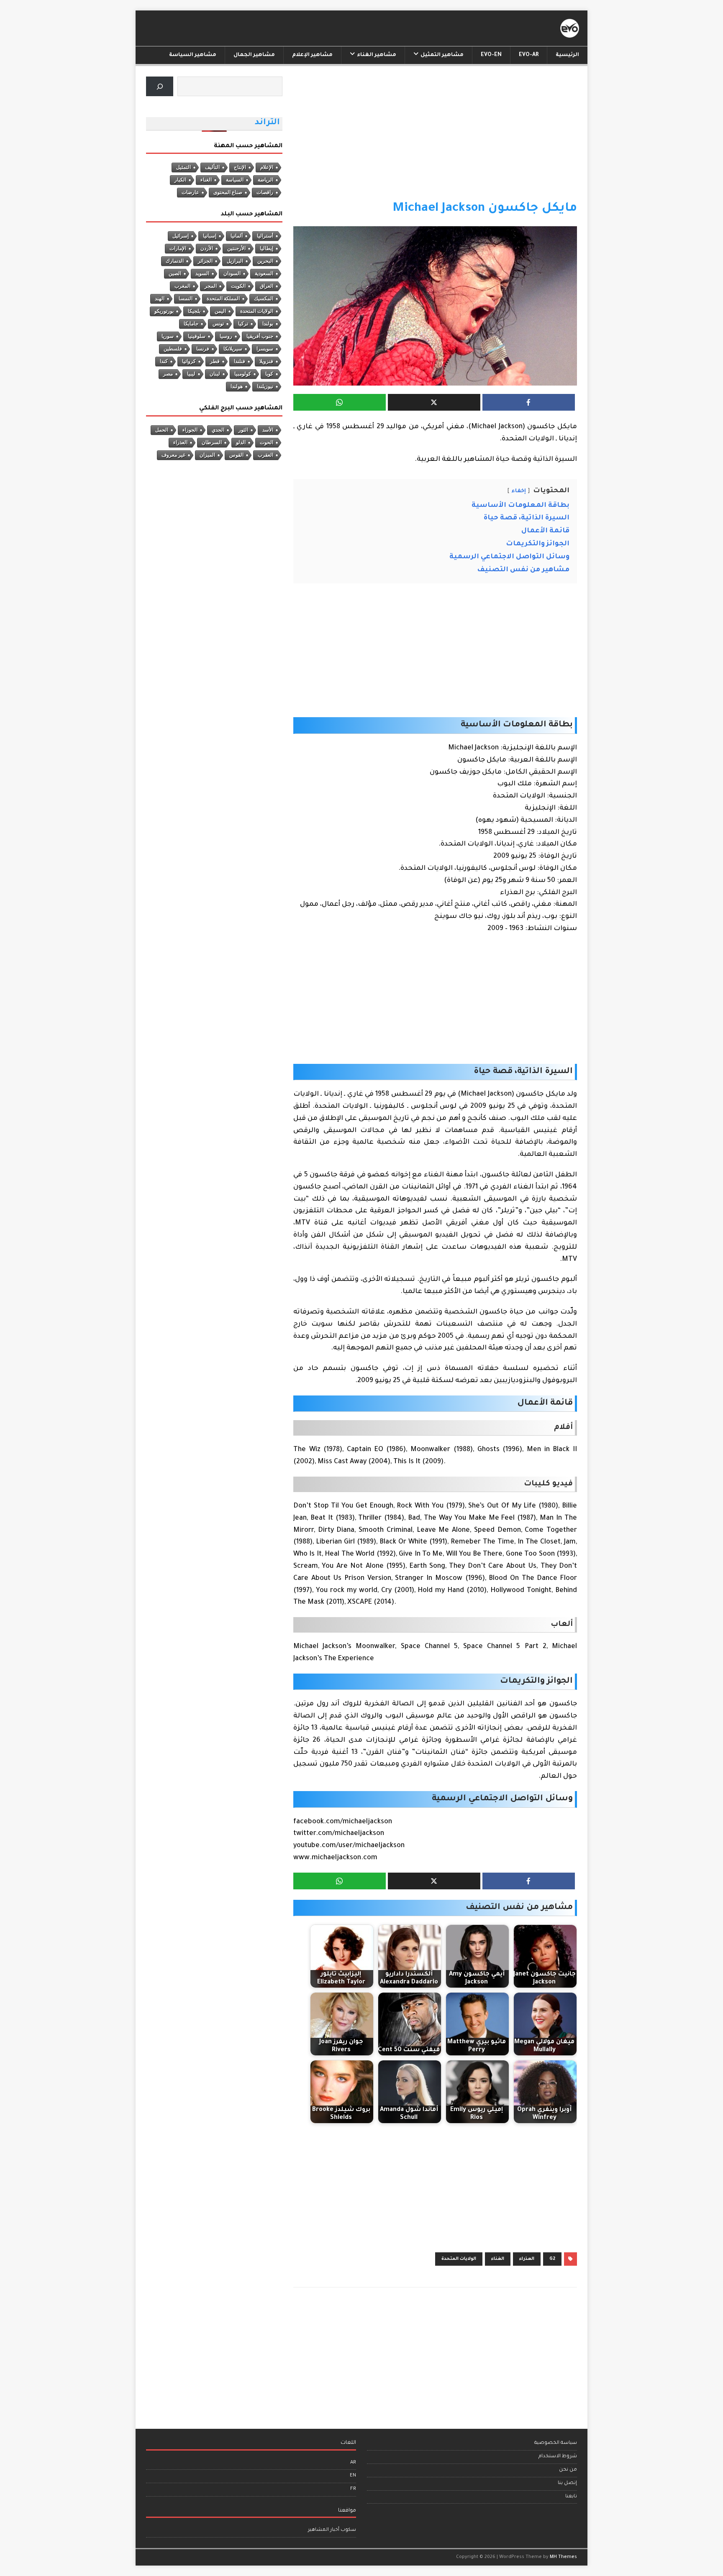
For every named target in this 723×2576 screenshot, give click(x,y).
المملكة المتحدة (223, 299)
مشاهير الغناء (377, 55)
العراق (267, 286)
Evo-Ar (529, 55)
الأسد (268, 430)
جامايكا (191, 324)
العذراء (527, 2259)
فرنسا (203, 349)
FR (353, 2489)
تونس (218, 324)
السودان (232, 273)
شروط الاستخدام (558, 2457)
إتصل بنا (567, 2483)
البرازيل (235, 261)
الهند (160, 299)
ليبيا (191, 374)
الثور (243, 430)
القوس (236, 455)
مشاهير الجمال (254, 55)
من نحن (568, 2470)
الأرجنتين (236, 248)
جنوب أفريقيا (260, 336)
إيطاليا (267, 248)
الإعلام (267, 167)
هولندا (237, 386)
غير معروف (173, 455)
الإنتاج (240, 167)
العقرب (265, 455)
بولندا (268, 324)
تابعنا (571, 2497)
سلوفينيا (197, 336)
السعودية (264, 273)
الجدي (218, 430)
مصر (168, 374)
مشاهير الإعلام (312, 55)
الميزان (207, 455)
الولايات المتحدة (459, 2259)
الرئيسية (567, 55)
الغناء (498, 2259)
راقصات (265, 192)
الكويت (238, 286)
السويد (202, 273)
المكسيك (264, 299)
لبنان (215, 374)
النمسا (186, 299)
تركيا (243, 324)
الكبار (180, 180)
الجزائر (205, 261)
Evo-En (491, 55)
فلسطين (173, 349)
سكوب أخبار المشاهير (332, 2530)
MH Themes (563, 2557)
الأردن (207, 248)
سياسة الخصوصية (556, 2443)
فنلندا (240, 361)
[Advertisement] (435, 138)
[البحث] (160, 86)
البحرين (265, 261)
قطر (215, 361)
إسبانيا (210, 236)
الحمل (162, 430)
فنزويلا (266, 361)
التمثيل (183, 167)
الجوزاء (190, 430)
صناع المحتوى (228, 192)
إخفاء (519, 491)
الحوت (267, 442)
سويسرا (265, 349)
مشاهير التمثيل (442, 55)
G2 (552, 2259)
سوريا (168, 336)
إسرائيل (181, 236)
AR (353, 2463)
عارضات (190, 192)
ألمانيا (237, 236)
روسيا (226, 336)
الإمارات (178, 248)
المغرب (182, 286)
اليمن (220, 311)
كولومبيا (243, 374)
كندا (164, 361)
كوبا (269, 374)
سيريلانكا (233, 349)
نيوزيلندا (265, 386)
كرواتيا (189, 361)
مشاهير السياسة (193, 55)
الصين (175, 273)
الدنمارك (175, 261)
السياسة (235, 180)
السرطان (212, 442)
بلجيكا (194, 311)
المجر (211, 286)
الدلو (241, 442)
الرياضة (265, 180)
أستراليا (265, 236)
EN (353, 2476)
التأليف (212, 167)
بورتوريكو (164, 311)
